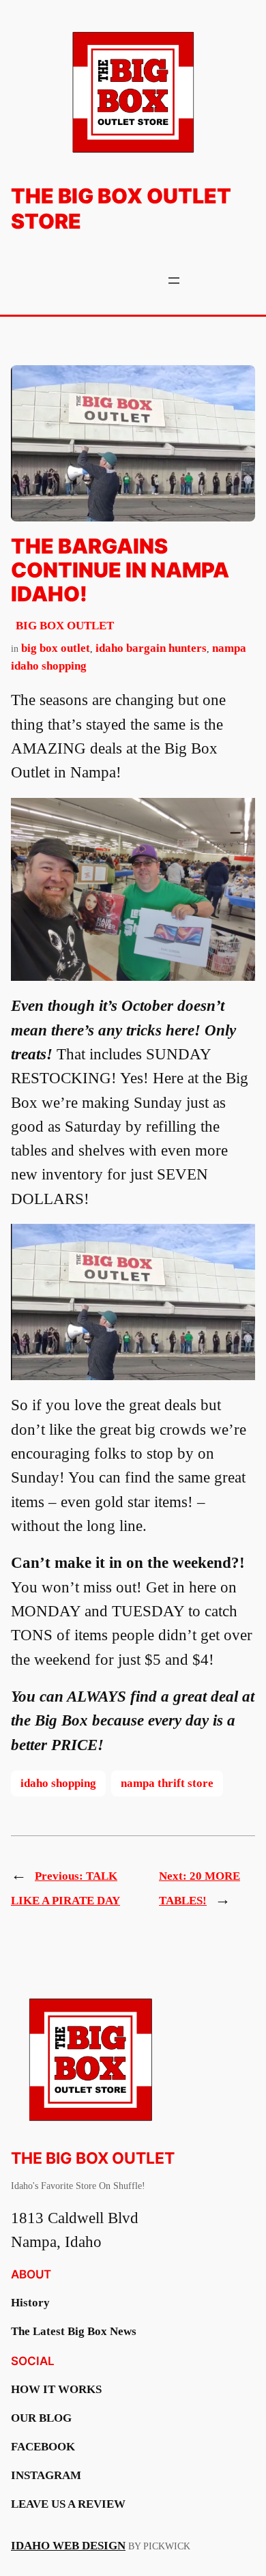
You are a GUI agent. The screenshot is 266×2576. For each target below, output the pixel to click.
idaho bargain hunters (151, 648)
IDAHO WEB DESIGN (68, 2546)
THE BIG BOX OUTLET (93, 2158)
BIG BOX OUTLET (65, 626)
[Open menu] (174, 281)
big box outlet (56, 648)
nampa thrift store (167, 1783)
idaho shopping (58, 1783)
